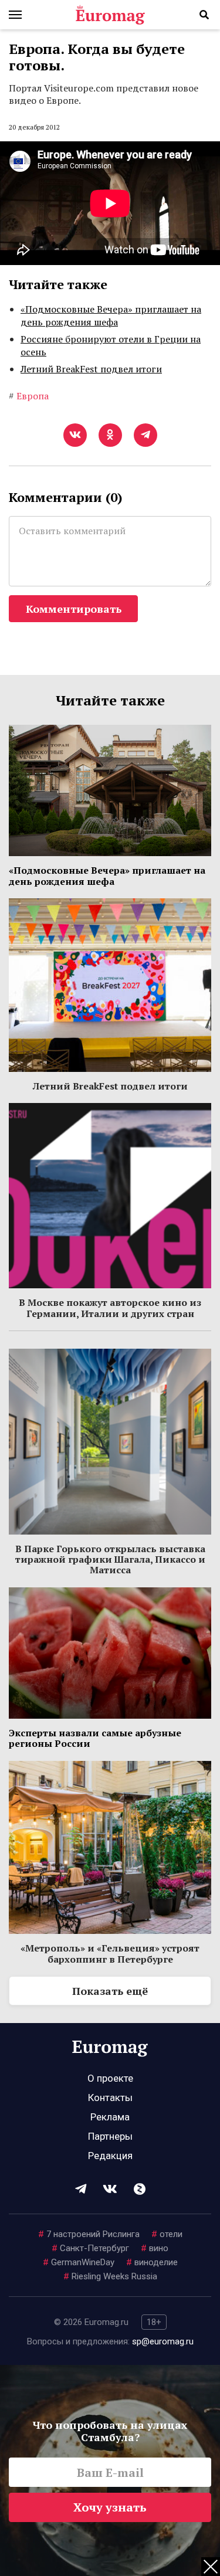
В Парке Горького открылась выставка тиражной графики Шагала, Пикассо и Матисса (110, 1559)
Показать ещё (110, 1991)
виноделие (152, 2262)
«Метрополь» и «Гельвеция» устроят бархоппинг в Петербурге (110, 1953)
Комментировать (74, 609)
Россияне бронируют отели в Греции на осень (111, 345)
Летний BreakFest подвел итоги (91, 369)
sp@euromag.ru (163, 2341)
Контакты (110, 2098)
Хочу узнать (110, 2507)
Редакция (110, 2156)
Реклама (110, 2117)
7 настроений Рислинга (89, 2234)
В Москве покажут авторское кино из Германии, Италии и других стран (110, 1308)
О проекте (110, 2078)
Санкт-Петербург (90, 2248)
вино (155, 2248)
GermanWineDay (79, 2262)
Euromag (110, 15)
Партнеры (110, 2136)
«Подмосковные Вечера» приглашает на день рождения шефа (111, 315)
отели (167, 2234)
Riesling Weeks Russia (110, 2276)
